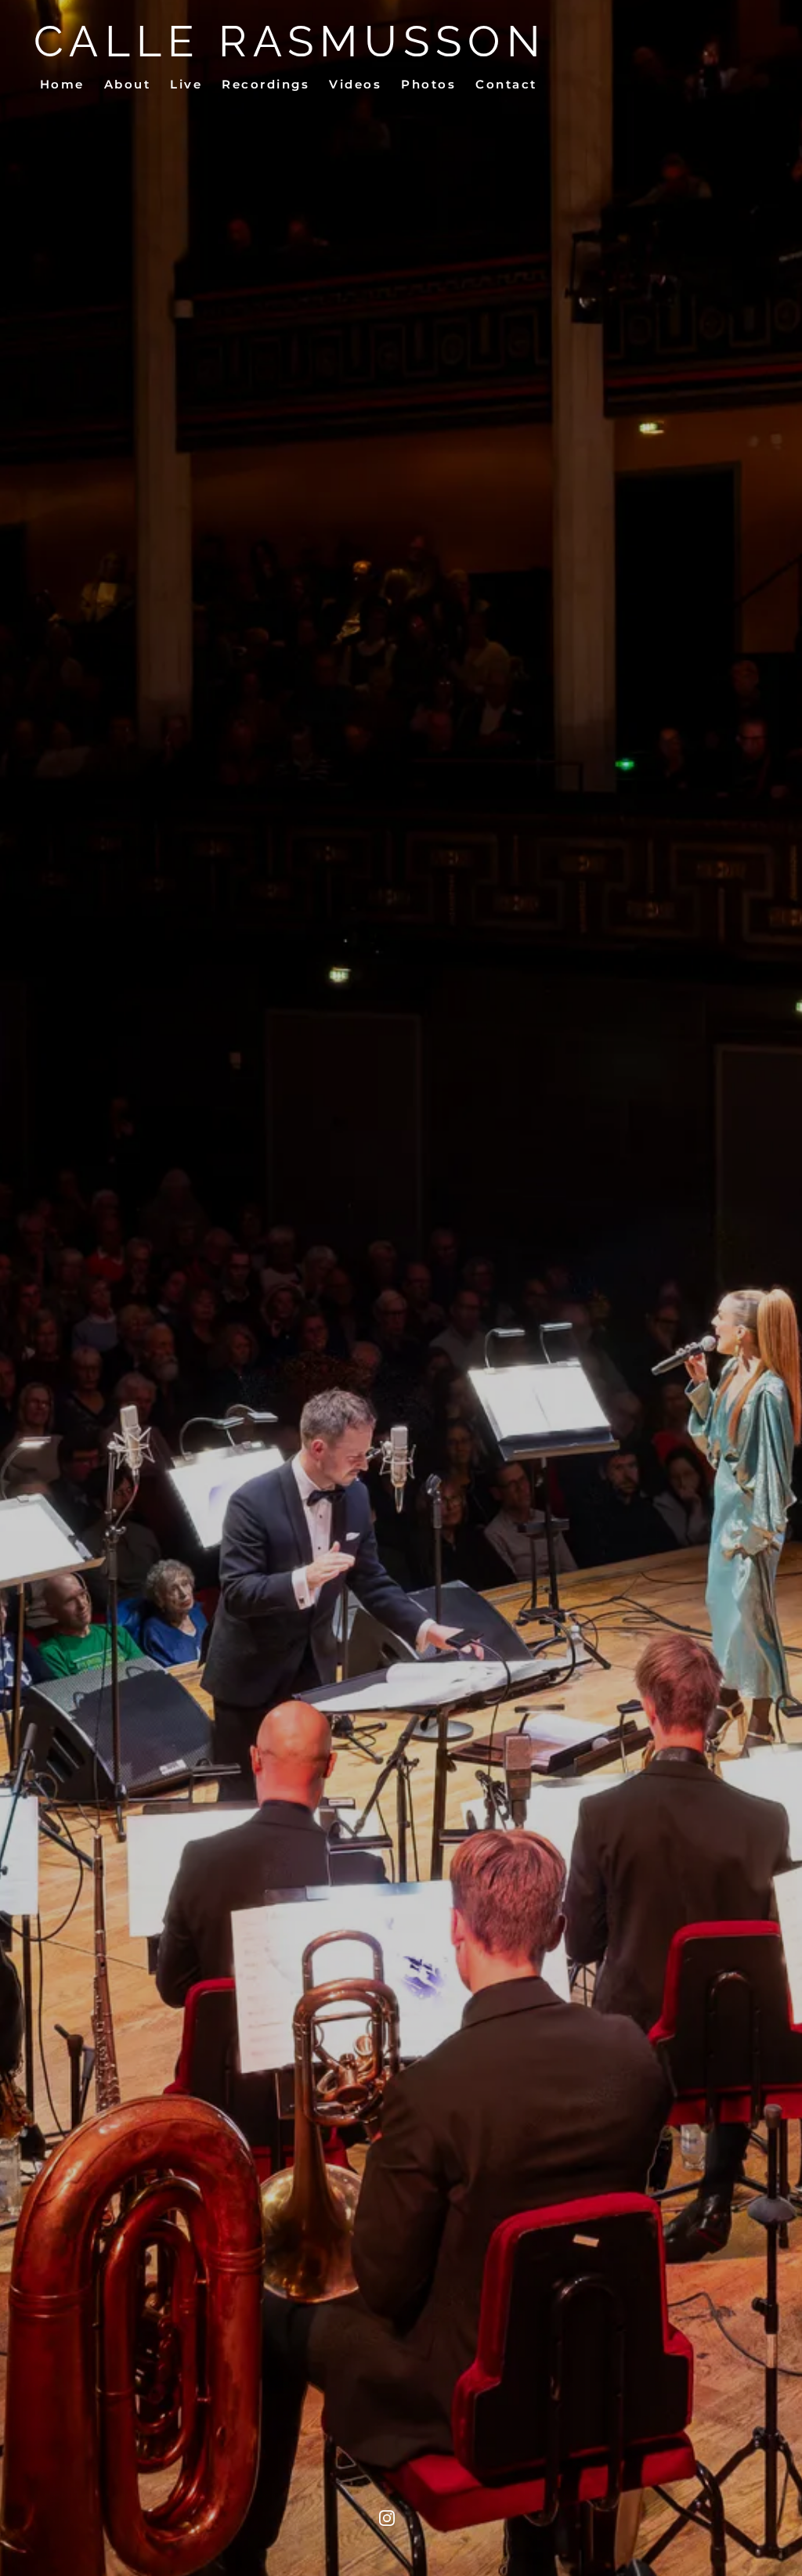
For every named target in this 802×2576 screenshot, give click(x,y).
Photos (428, 84)
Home (62, 84)
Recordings (266, 84)
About (128, 84)
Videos (355, 84)
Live (186, 84)
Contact (506, 84)
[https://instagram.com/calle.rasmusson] (387, 2518)
